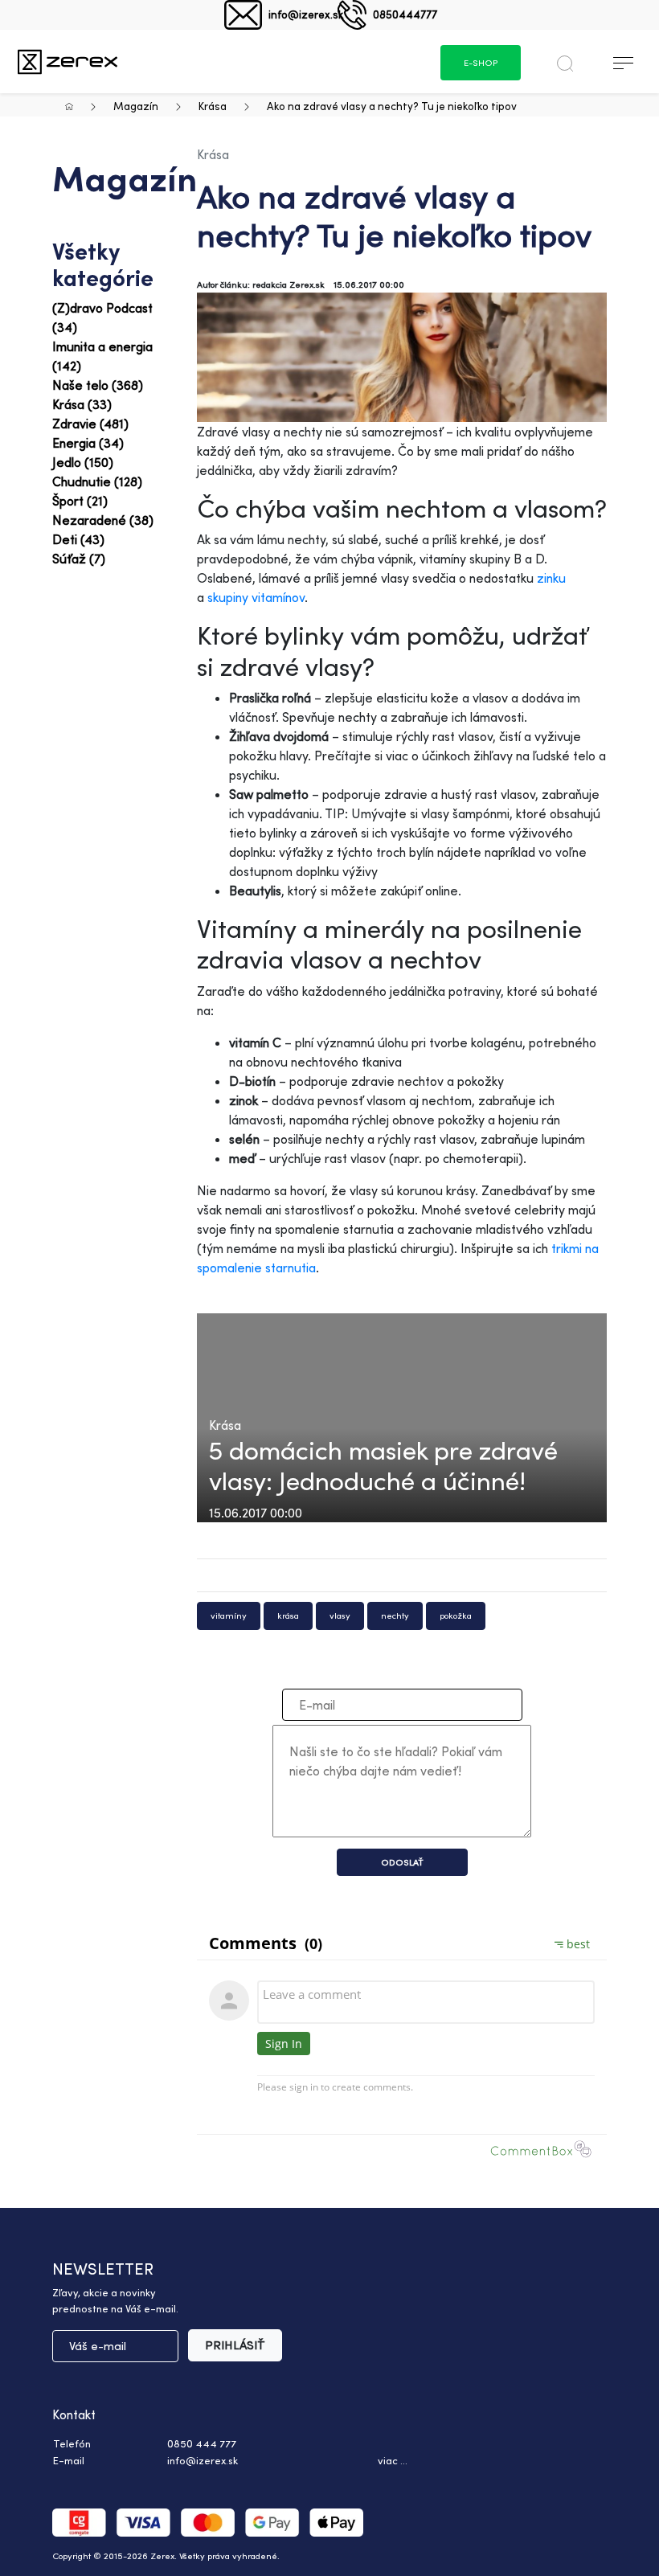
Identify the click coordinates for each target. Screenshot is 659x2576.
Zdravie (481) (90, 424)
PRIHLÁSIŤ (235, 2345)
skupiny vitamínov (256, 597)
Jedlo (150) (83, 462)
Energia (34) (88, 443)
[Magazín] (68, 61)
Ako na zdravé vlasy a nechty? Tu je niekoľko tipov (392, 106)
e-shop (481, 63)
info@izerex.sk (306, 14)
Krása (213, 106)
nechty (395, 1616)
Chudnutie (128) (97, 481)
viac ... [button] (393, 2460)
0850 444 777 (202, 2443)
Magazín (136, 106)
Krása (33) (82, 404)
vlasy (340, 1616)
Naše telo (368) (98, 385)
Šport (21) (80, 501)
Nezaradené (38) (103, 520)
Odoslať (402, 1862)
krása (288, 1616)
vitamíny (229, 1616)
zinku (551, 578)
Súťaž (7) (79, 559)
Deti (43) (78, 539)
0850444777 (405, 14)
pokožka (456, 1616)
